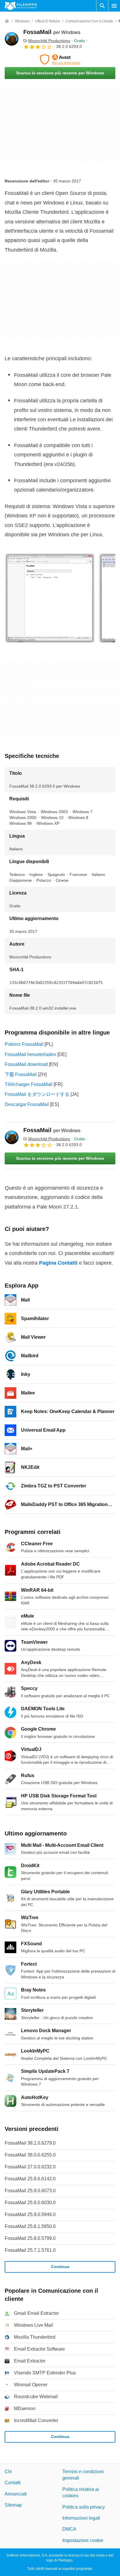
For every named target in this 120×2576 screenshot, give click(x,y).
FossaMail (52, 32)
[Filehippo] (21, 6)
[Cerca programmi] (102, 6)
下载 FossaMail (21, 1074)
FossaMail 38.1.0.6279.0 (30, 2143)
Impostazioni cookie (83, 2540)
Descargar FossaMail (27, 1104)
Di (47, 41)
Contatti (13, 2483)
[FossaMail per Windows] (12, 39)
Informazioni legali (81, 2518)
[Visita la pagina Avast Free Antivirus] (60, 60)
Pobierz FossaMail (24, 1044)
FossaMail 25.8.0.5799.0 (30, 2238)
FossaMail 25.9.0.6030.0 (30, 2203)
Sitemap (13, 2505)
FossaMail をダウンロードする (37, 1094)
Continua (60, 2267)
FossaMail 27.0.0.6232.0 (30, 2167)
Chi (8, 2472)
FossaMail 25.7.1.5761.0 (30, 2250)
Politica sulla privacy (84, 2507)
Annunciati (16, 2494)
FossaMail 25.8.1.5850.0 (30, 2226)
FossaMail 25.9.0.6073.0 (30, 2191)
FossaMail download (26, 1064)
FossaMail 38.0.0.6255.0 (30, 2155)
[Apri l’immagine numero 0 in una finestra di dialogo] (50, 598)
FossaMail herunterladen (30, 1054)
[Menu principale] (114, 6)
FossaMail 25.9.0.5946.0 (30, 2214)
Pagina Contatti (58, 1263)
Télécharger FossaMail (29, 1084)
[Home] (7, 21)
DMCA (69, 2529)
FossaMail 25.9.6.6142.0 (30, 2179)
